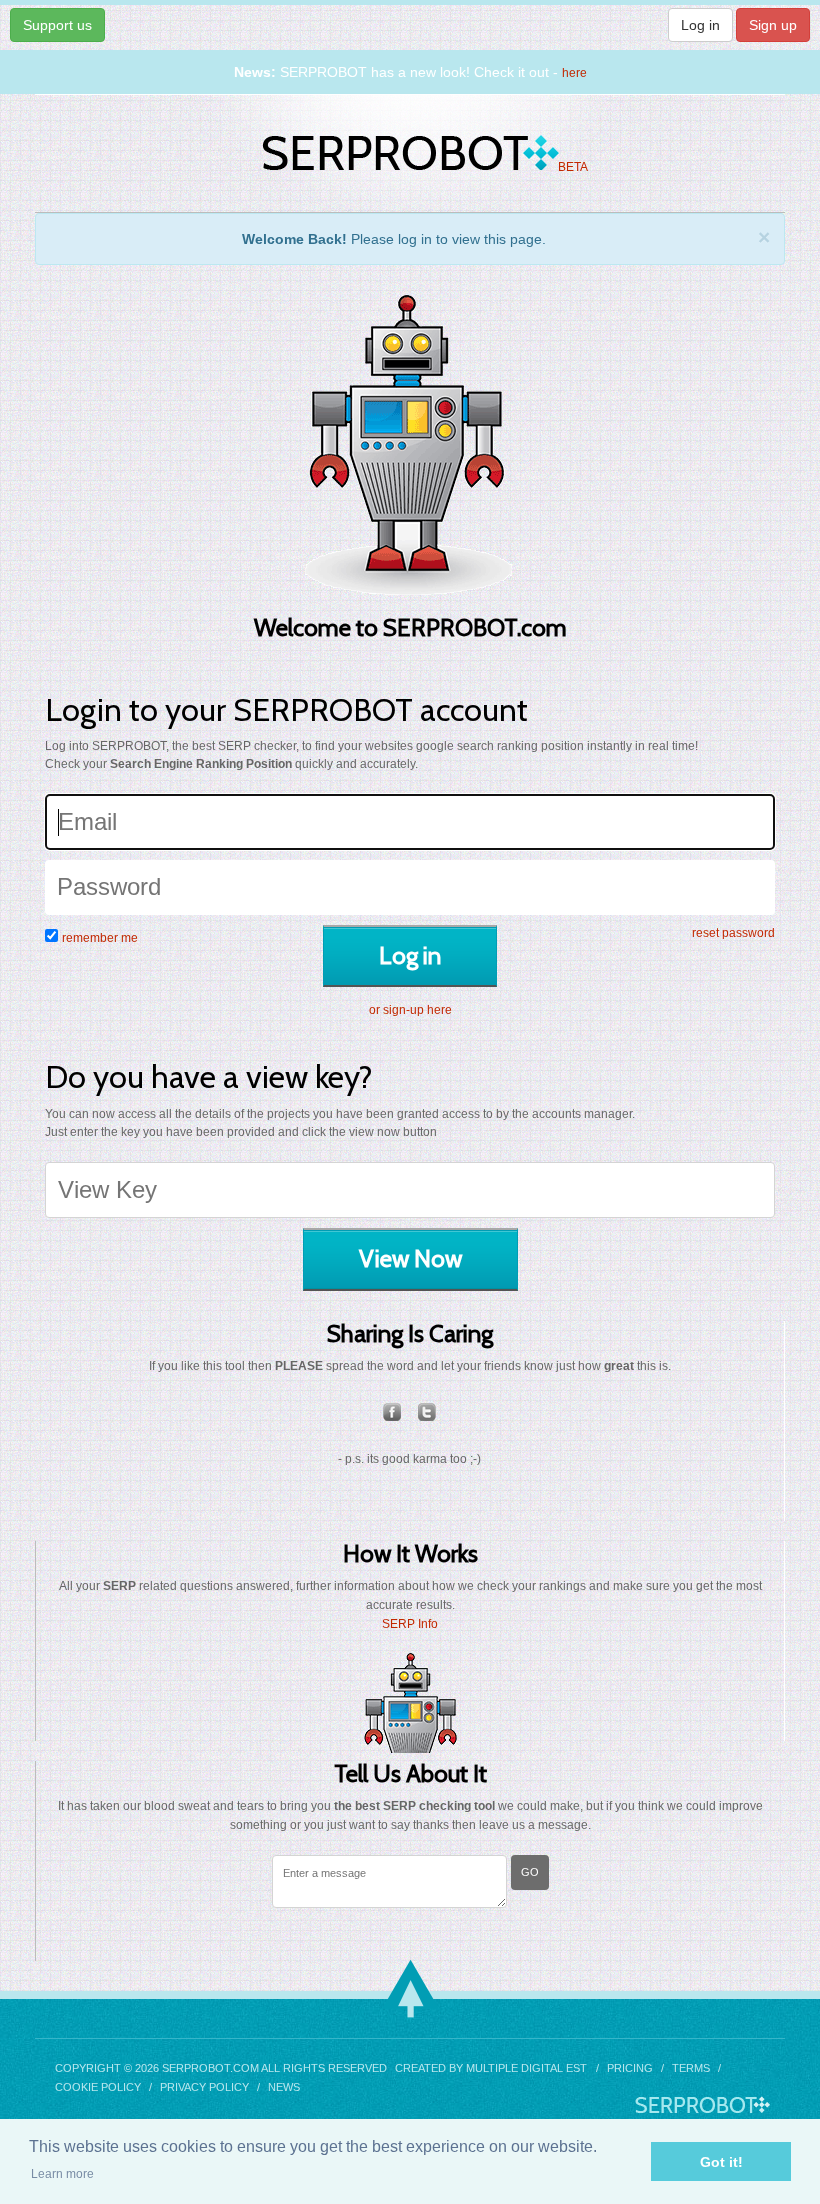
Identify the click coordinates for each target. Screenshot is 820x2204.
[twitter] (427, 1411)
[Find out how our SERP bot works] (410, 1703)
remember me (100, 938)
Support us (57, 25)
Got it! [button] (721, 2162)
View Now (410, 1258)
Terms (691, 2068)
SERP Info (410, 1624)
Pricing (630, 2068)
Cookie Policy (98, 2087)
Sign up (773, 25)
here (574, 73)
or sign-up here (410, 1010)
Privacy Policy (204, 2087)
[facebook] (393, 1411)
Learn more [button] (62, 2174)
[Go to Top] (410, 1988)
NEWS (284, 2087)
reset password (733, 933)
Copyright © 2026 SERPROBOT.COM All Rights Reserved (221, 2068)
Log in (700, 25)
